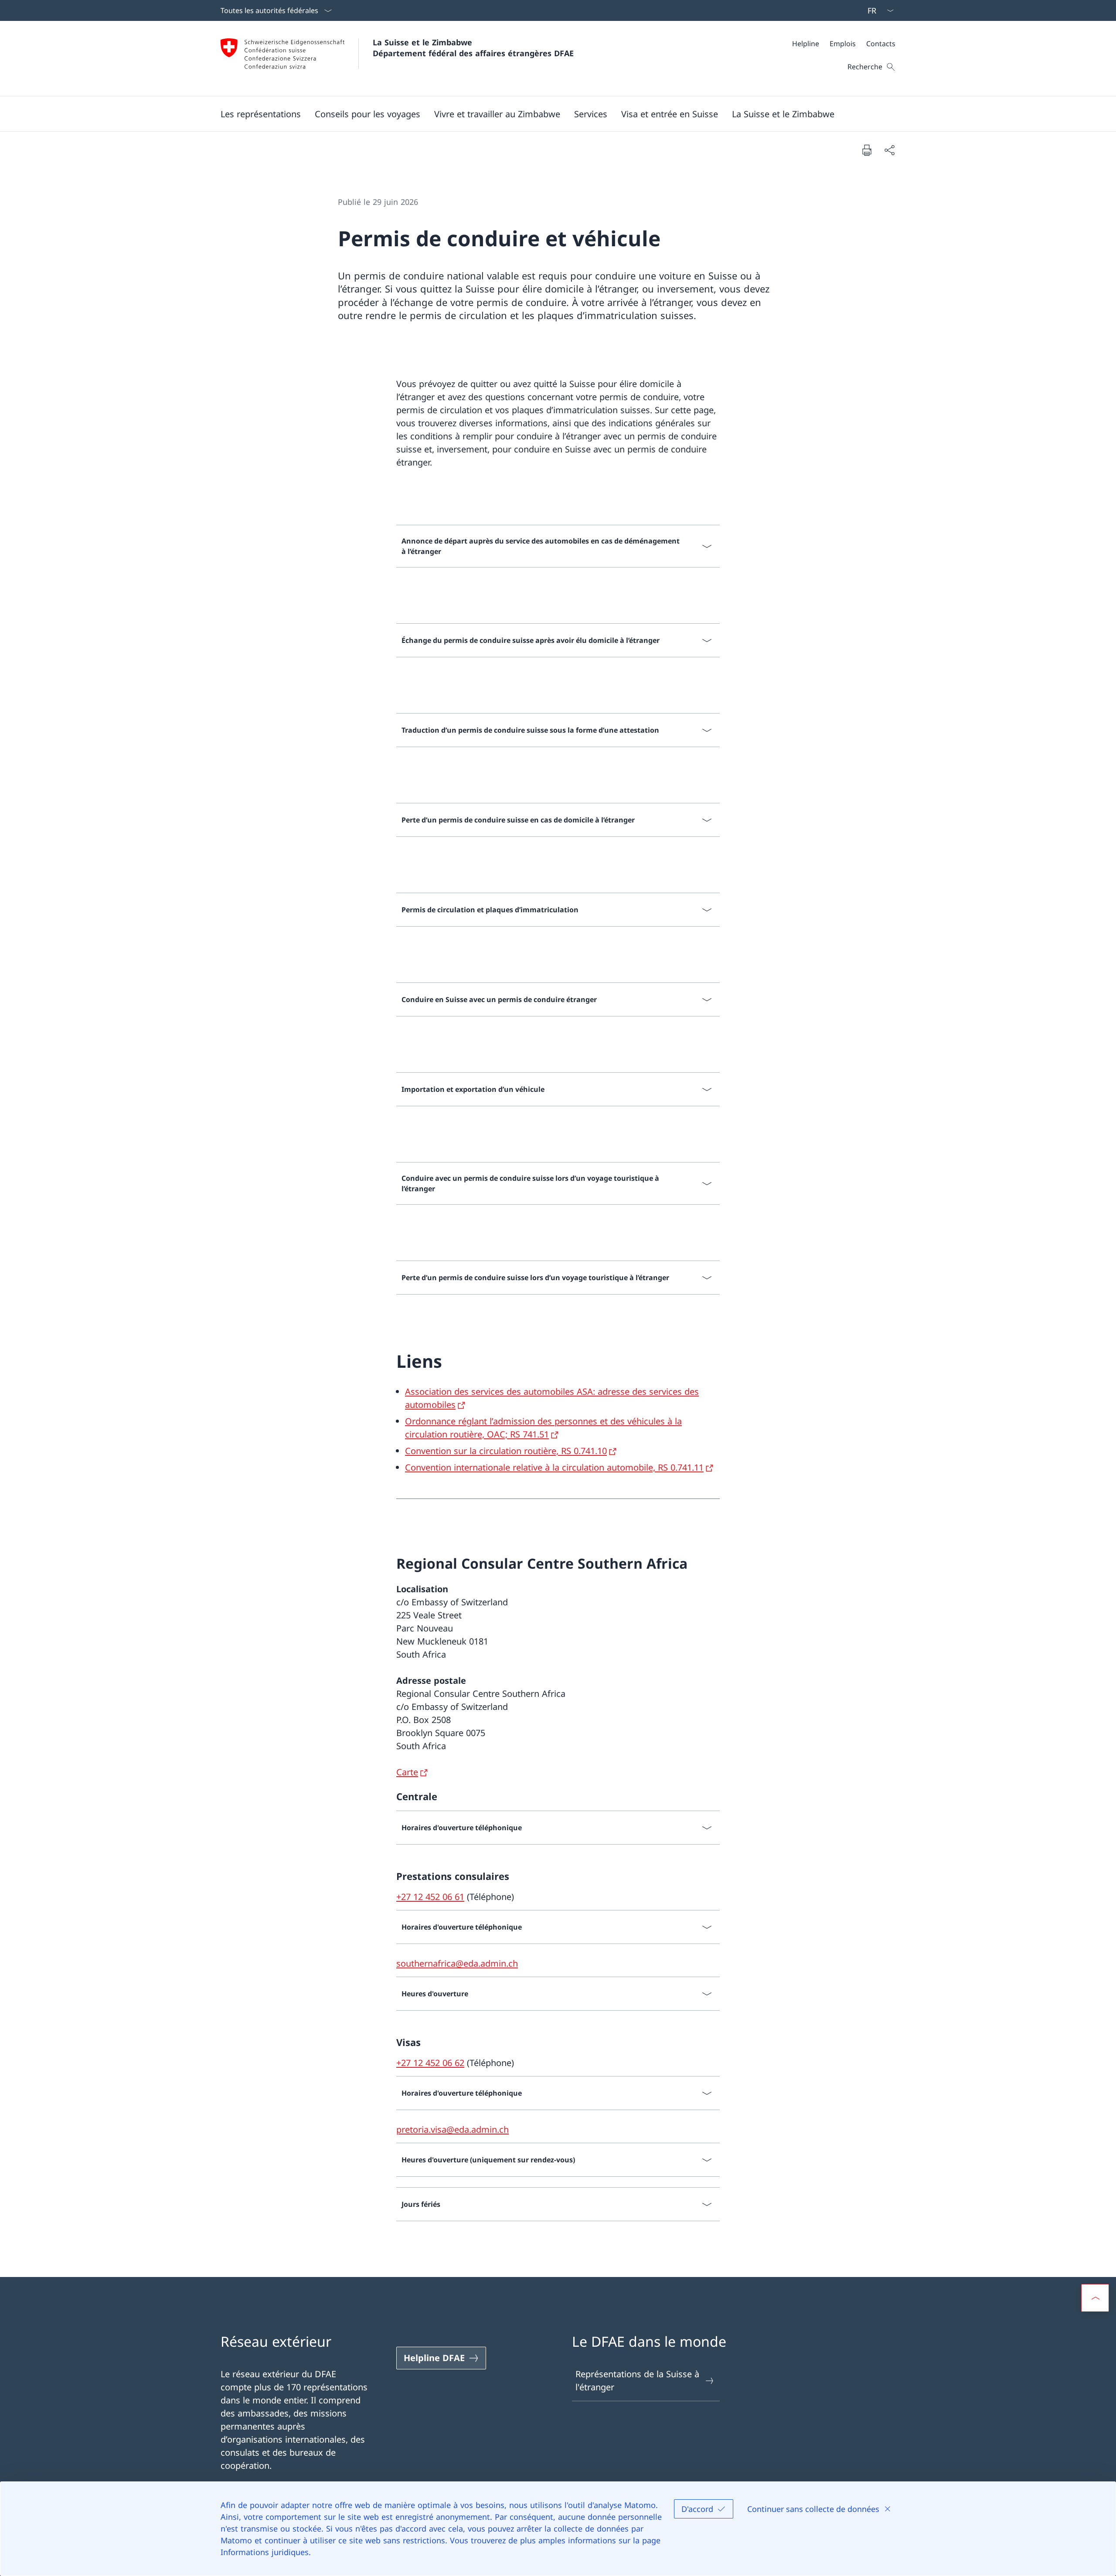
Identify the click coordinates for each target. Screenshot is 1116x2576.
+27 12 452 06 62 (430, 2063)
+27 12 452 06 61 (430, 1897)
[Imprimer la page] (867, 150)
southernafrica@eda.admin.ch (457, 1963)
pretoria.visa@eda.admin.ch (453, 2129)
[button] (261, 114)
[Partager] (889, 150)
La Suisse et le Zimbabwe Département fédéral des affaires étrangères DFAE (473, 48)
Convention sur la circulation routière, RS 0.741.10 (506, 1451)
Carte (407, 1772)
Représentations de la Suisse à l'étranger (637, 2381)
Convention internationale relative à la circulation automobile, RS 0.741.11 (554, 1467)
